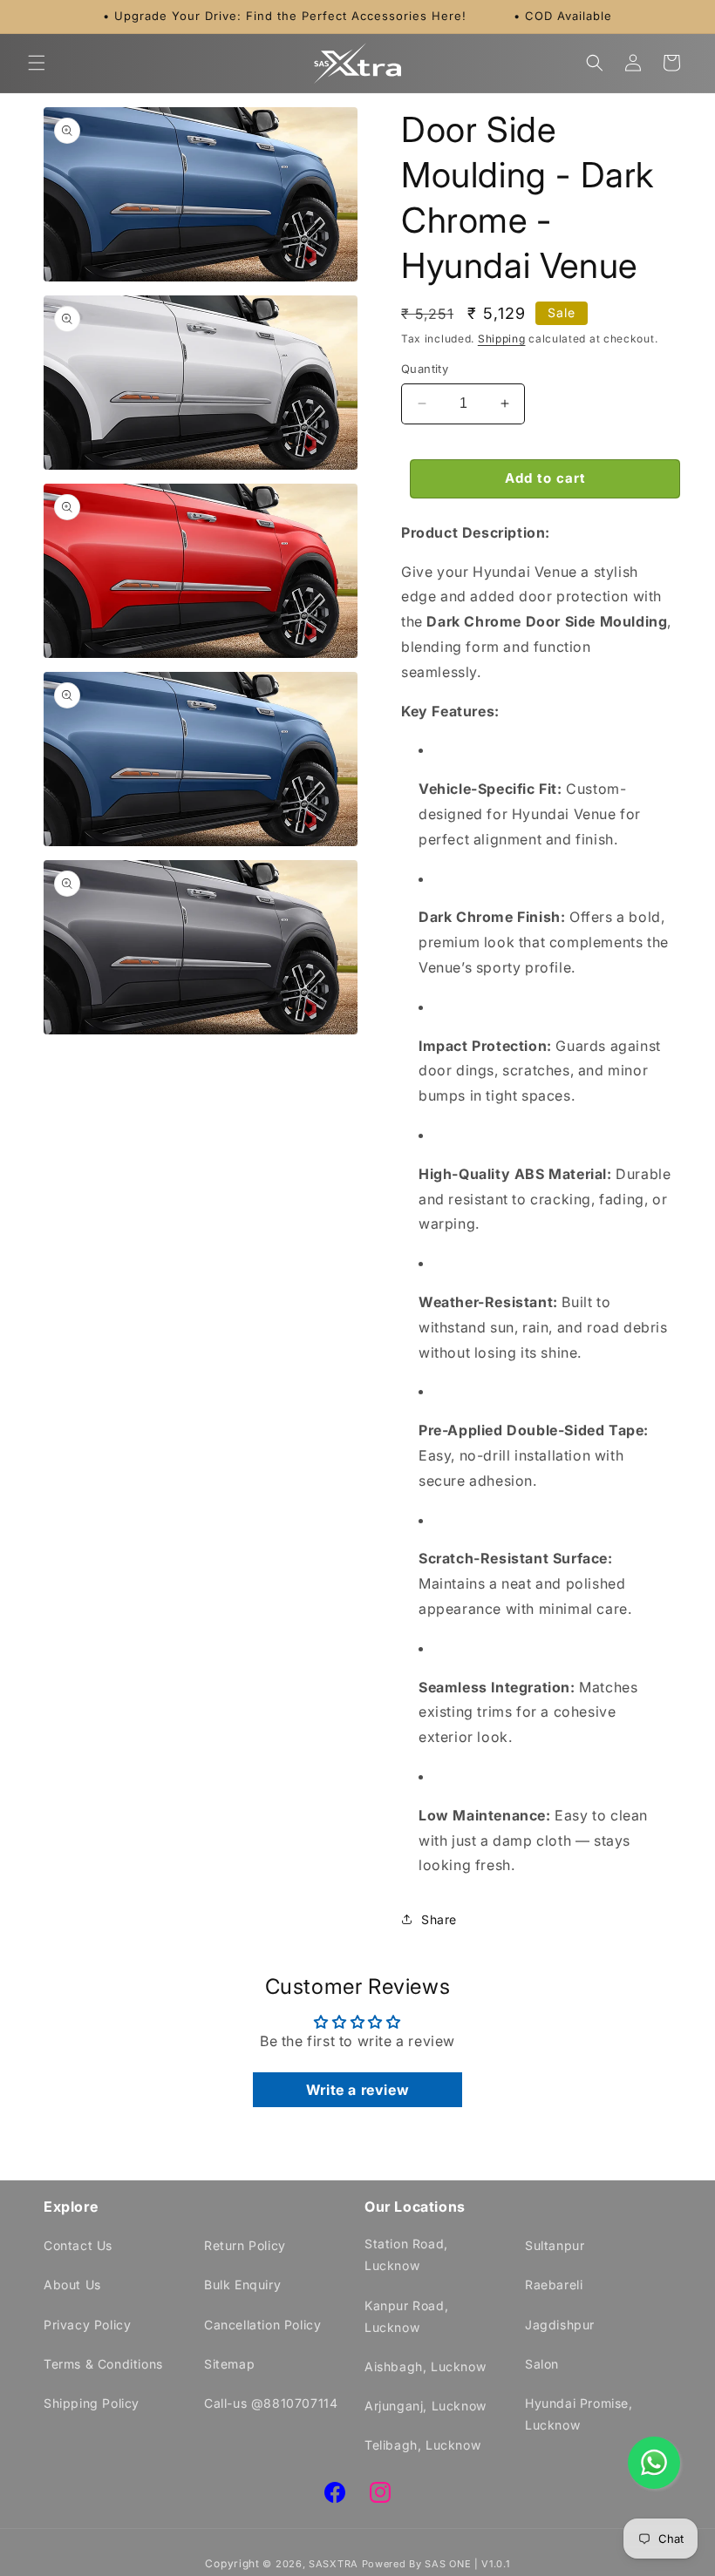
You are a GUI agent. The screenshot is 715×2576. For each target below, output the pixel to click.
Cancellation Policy (262, 2325)
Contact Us (78, 2245)
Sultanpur (555, 2245)
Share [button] (439, 1919)
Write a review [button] (357, 2090)
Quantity (425, 369)
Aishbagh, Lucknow (425, 2366)
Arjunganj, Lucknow (426, 2406)
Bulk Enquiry (242, 2285)
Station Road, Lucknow (406, 2254)
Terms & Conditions (103, 2364)
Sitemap (229, 2364)
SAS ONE (448, 2564)
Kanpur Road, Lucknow (406, 2316)
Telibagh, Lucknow (422, 2445)
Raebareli (554, 2285)
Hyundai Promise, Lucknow (579, 2414)
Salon (542, 2364)
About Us (72, 2285)
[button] (37, 63)
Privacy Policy (87, 2325)
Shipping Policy (92, 2403)
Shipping (502, 339)
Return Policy (245, 2245)
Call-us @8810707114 (271, 2403)
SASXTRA (334, 2564)
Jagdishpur (560, 2325)
